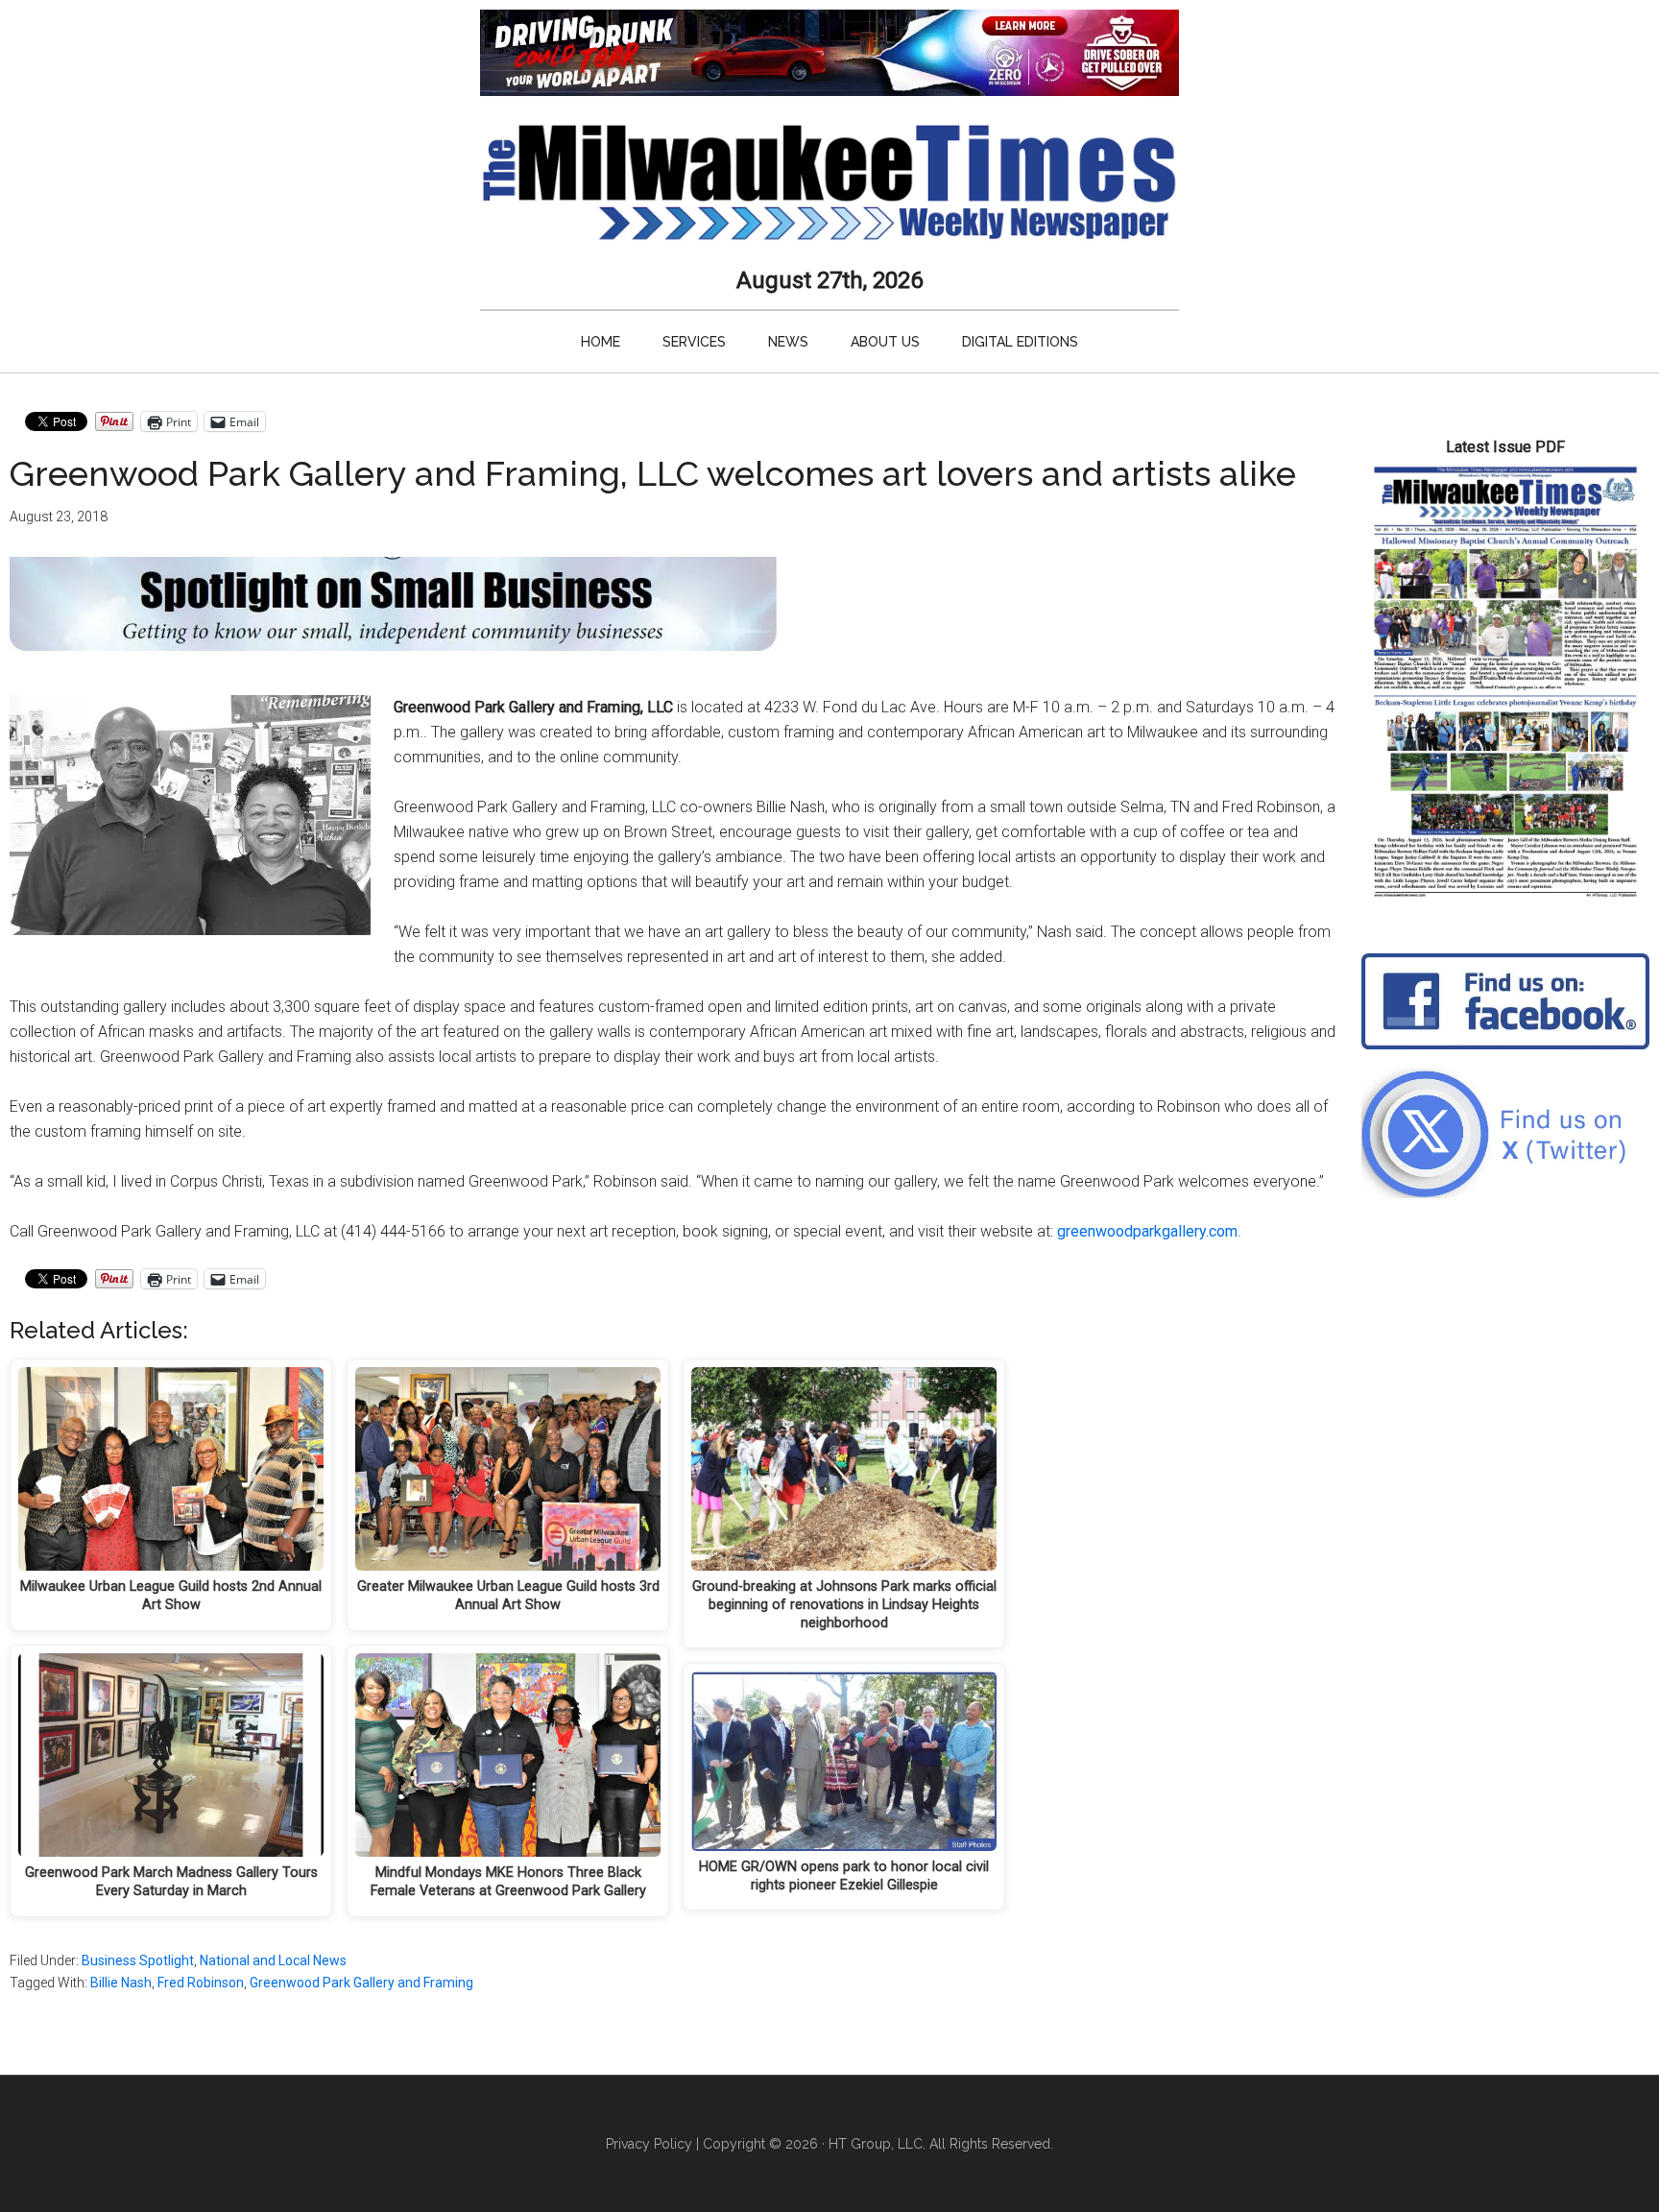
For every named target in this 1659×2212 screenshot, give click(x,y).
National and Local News (273, 1960)
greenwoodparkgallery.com (1147, 1231)
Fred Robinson (201, 1983)
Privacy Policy (649, 2144)
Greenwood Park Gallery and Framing (361, 1983)
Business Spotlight (138, 1960)
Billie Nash (121, 1983)
